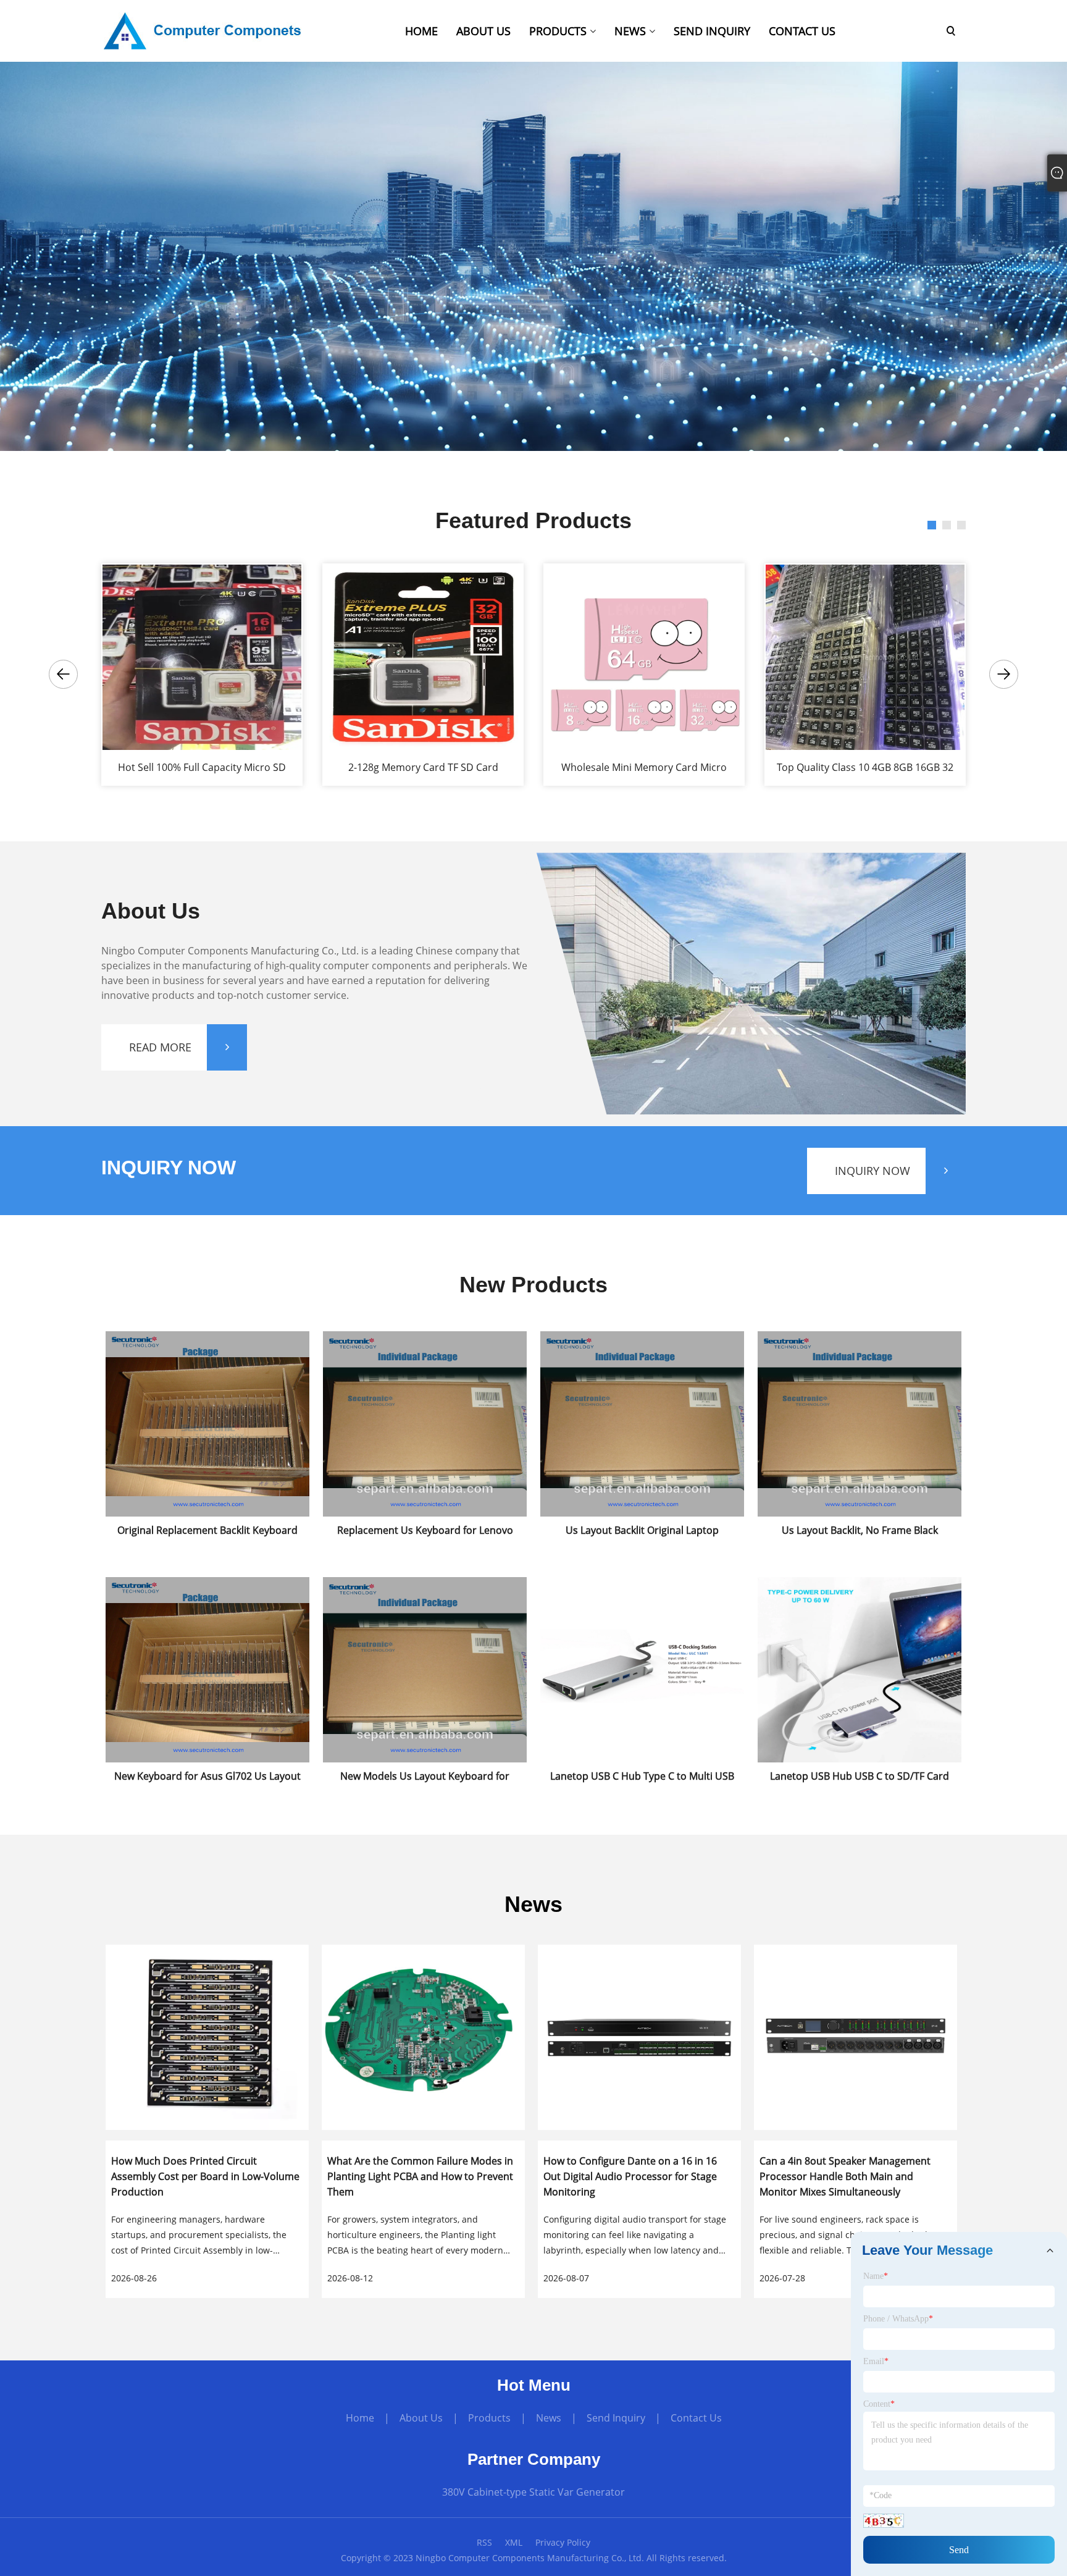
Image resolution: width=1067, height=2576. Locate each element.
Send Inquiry (616, 2418)
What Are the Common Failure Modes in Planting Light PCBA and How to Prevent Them (420, 2176)
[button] (63, 674)
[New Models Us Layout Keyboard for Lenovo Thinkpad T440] (425, 1577)
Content (879, 2404)
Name (876, 2276)
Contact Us (696, 2418)
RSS (484, 2542)
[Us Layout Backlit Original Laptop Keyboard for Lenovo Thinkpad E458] (642, 1332)
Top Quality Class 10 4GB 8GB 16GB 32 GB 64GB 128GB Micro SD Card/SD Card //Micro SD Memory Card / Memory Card (865, 768)
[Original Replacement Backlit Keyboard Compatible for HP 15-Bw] (207, 1332)
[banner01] (533, 255)
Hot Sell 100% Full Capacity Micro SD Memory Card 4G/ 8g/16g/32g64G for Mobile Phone (202, 768)
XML (514, 2542)
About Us (421, 2418)
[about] (750, 983)
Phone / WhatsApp (898, 2319)
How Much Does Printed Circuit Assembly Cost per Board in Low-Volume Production (205, 2176)
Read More (160, 1047)
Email (876, 2361)
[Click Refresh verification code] (884, 2521)
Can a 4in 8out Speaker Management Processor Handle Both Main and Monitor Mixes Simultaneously (845, 2176)
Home (360, 2418)
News (549, 2418)
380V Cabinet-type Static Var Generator (533, 2492)
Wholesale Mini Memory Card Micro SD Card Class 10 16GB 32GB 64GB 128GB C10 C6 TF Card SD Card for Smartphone (644, 768)
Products (489, 2418)
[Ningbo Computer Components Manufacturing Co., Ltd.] (203, 30)
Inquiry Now (872, 1171)
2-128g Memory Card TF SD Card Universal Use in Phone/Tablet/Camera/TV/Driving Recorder (423, 768)
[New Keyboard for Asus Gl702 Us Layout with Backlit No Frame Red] (207, 1577)
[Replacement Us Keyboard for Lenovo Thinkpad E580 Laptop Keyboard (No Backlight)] (425, 1332)
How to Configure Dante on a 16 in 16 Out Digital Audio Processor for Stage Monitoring (630, 2176)
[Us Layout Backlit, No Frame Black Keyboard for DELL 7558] (860, 1332)
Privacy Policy (563, 2542)
